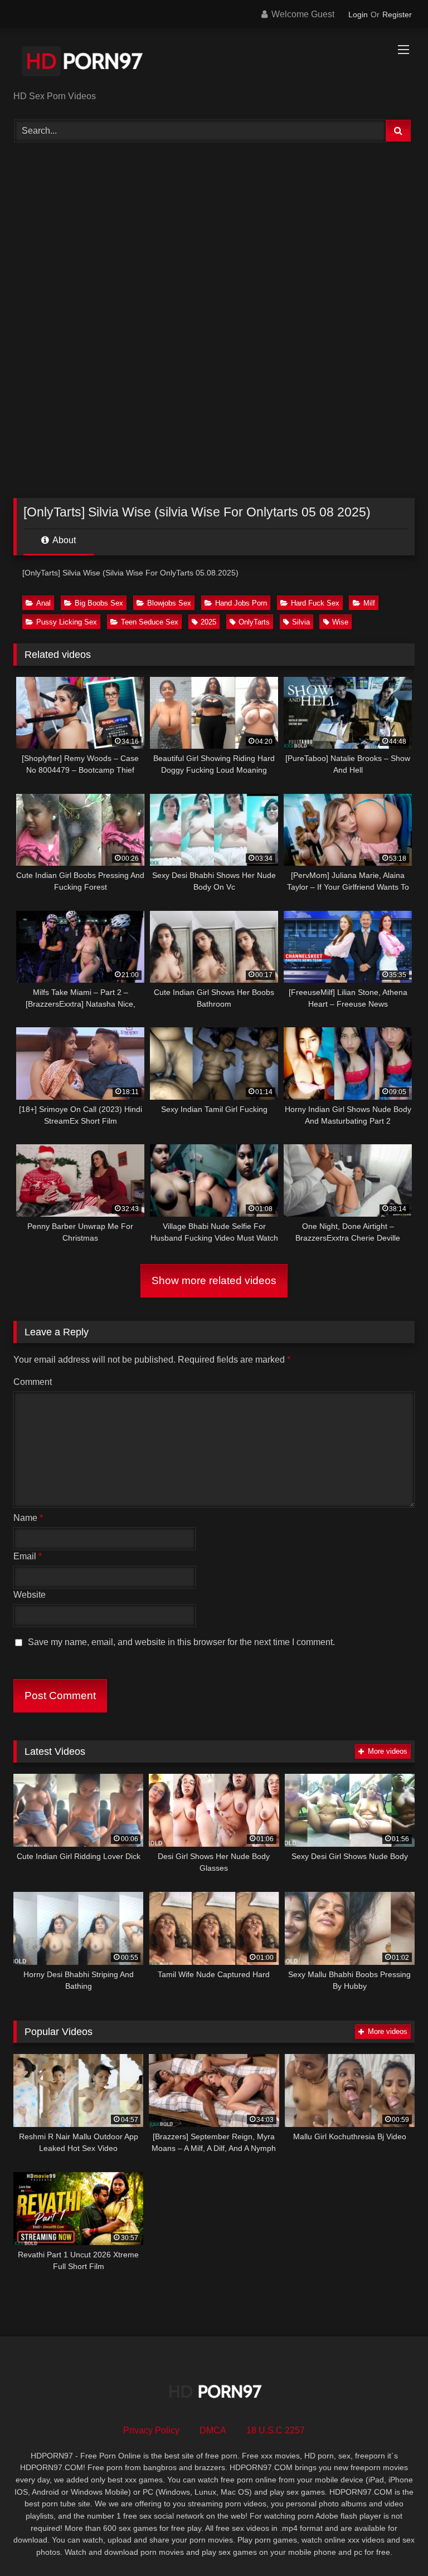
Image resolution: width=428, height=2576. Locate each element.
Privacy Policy (151, 2430)
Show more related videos (214, 1280)
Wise (340, 622)
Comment (33, 1382)
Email (28, 1556)
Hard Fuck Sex (315, 603)
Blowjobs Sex (169, 603)
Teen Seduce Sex (150, 622)
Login (358, 14)
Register (397, 14)
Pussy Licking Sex (67, 622)
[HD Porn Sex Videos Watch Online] (214, 63)
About (63, 540)
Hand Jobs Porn (241, 603)
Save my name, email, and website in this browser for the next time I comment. (181, 1642)
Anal (43, 603)
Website (30, 1595)
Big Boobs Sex (99, 603)
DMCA (213, 2430)
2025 (208, 622)
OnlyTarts (254, 622)
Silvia (301, 622)
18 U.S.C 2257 (276, 2430)
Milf (369, 603)
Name (28, 1518)
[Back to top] (393, 2543)
